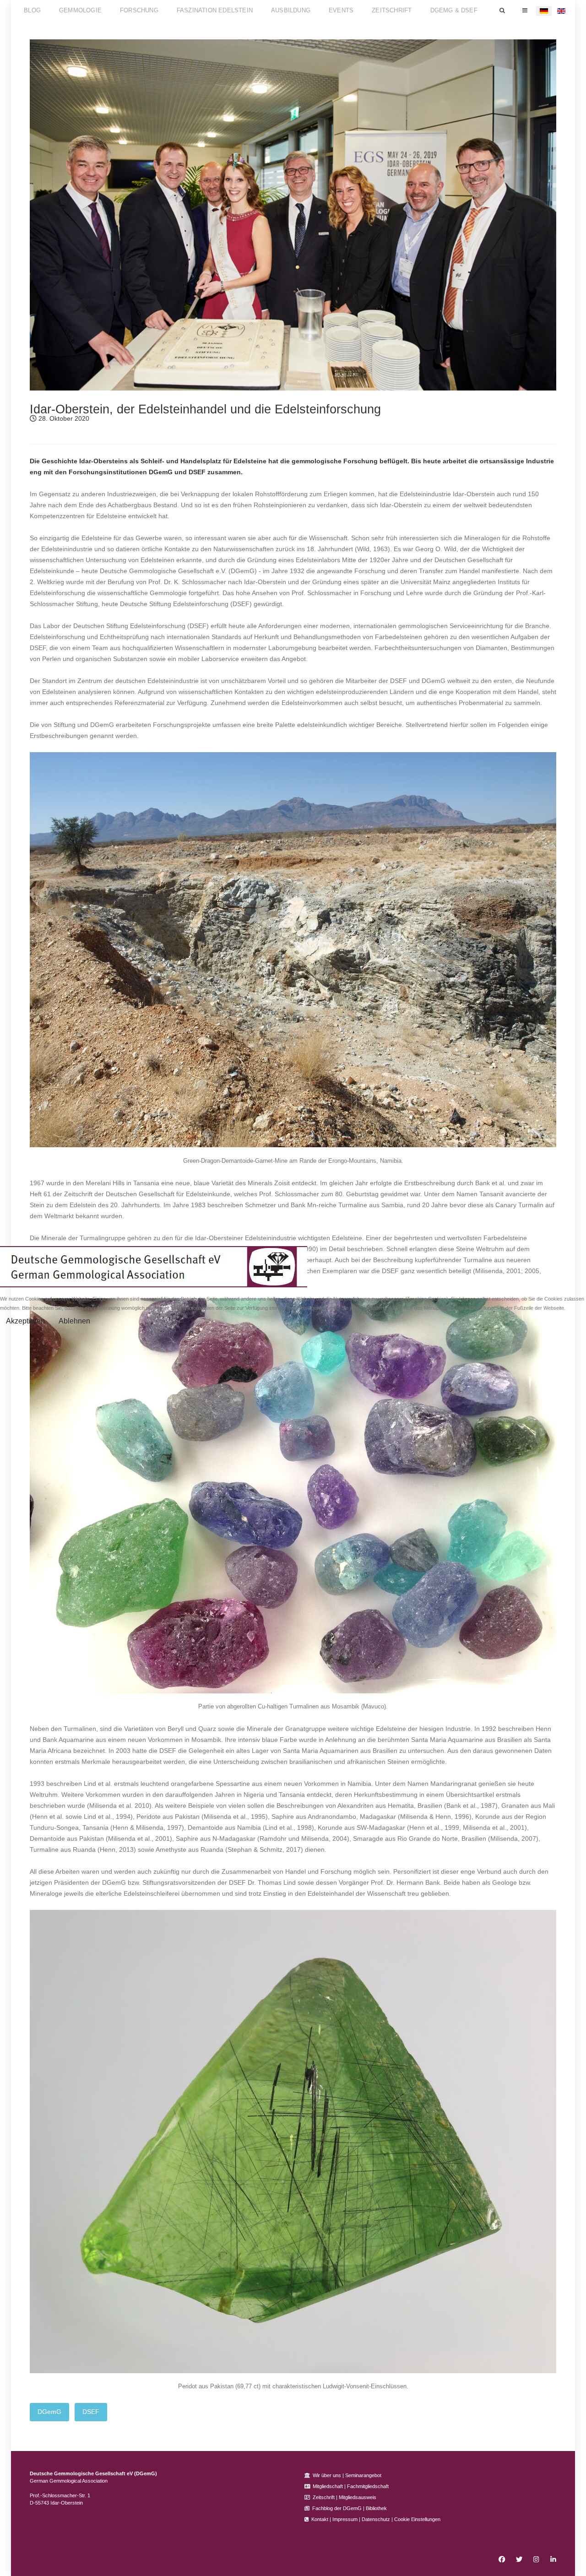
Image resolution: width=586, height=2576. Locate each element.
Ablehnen (74, 1321)
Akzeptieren (25, 1321)
